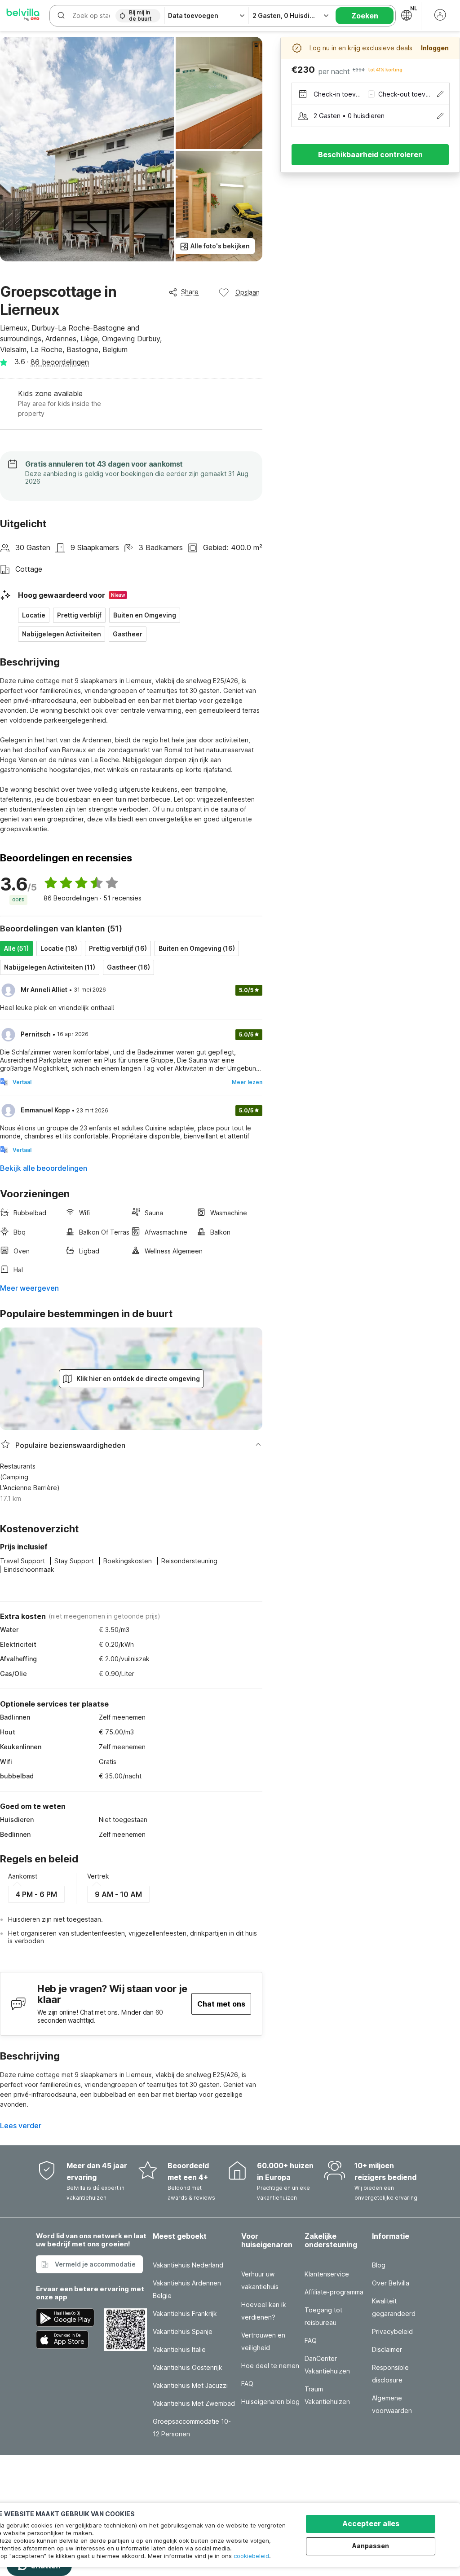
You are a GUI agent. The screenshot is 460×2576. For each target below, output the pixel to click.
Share (190, 292)
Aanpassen (371, 2546)
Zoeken (365, 16)
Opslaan (248, 292)
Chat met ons (221, 2004)
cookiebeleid (251, 2556)
